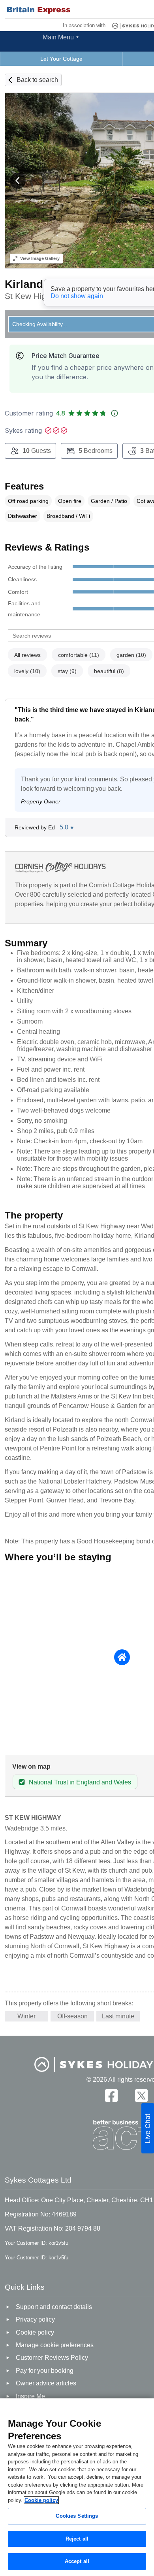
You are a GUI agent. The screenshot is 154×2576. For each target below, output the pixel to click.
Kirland (24, 284)
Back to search (37, 80)
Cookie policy (41, 2500)
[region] (77, 2487)
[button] (18, 181)
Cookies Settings (77, 2516)
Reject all (77, 2539)
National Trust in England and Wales (80, 1782)
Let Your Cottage (61, 59)
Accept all (77, 2561)
